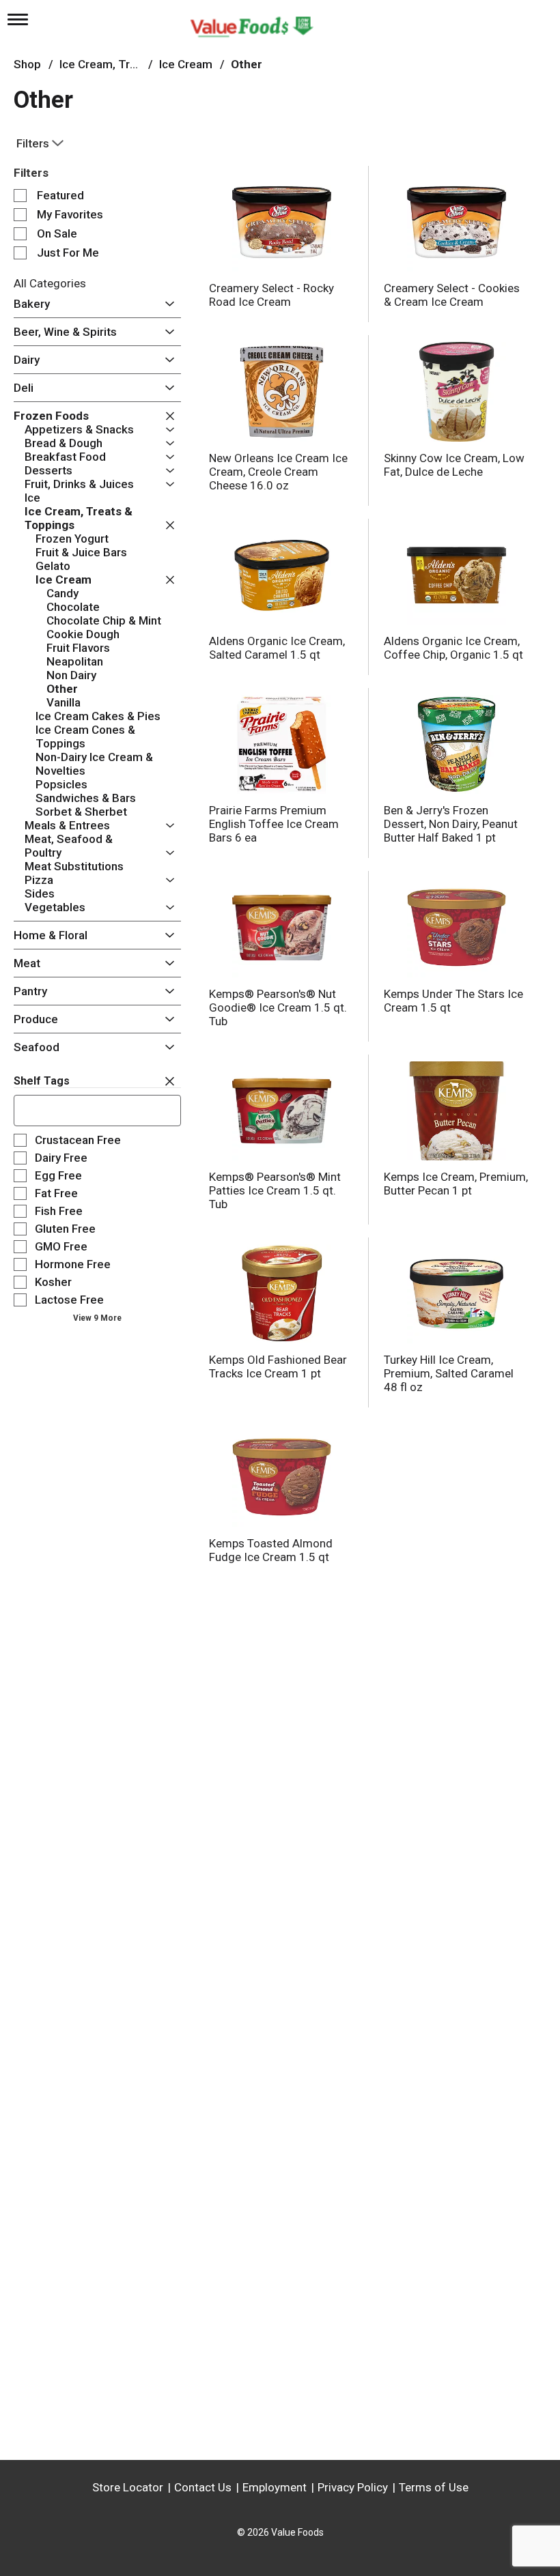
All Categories (50, 283)
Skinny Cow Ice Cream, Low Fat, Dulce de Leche (454, 465)
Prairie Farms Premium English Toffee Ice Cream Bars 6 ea (274, 824)
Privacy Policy (353, 2487)
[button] (166, 304)
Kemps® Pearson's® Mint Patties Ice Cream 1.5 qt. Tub (275, 1190)
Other (247, 64)
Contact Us (203, 2487)
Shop (27, 64)
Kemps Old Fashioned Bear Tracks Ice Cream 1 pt (278, 1366)
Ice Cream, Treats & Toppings (138, 64)
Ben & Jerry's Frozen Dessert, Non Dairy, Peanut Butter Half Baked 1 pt (451, 824)
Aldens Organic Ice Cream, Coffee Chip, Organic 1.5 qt (453, 648)
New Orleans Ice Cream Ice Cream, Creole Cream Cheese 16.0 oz (278, 472)
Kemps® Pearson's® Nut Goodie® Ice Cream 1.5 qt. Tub (278, 1007)
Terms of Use (434, 2487)
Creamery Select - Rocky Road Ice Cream (271, 295)
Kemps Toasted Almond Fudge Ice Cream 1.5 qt (271, 1550)
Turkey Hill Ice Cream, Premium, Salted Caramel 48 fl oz (449, 1373)
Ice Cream (186, 64)
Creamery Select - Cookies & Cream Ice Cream (452, 295)
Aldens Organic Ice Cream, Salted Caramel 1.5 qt (277, 648)
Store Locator (128, 2487)
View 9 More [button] (97, 1318)
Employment (275, 2487)
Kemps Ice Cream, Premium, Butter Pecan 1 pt (456, 1184)
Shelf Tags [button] (42, 1081)
